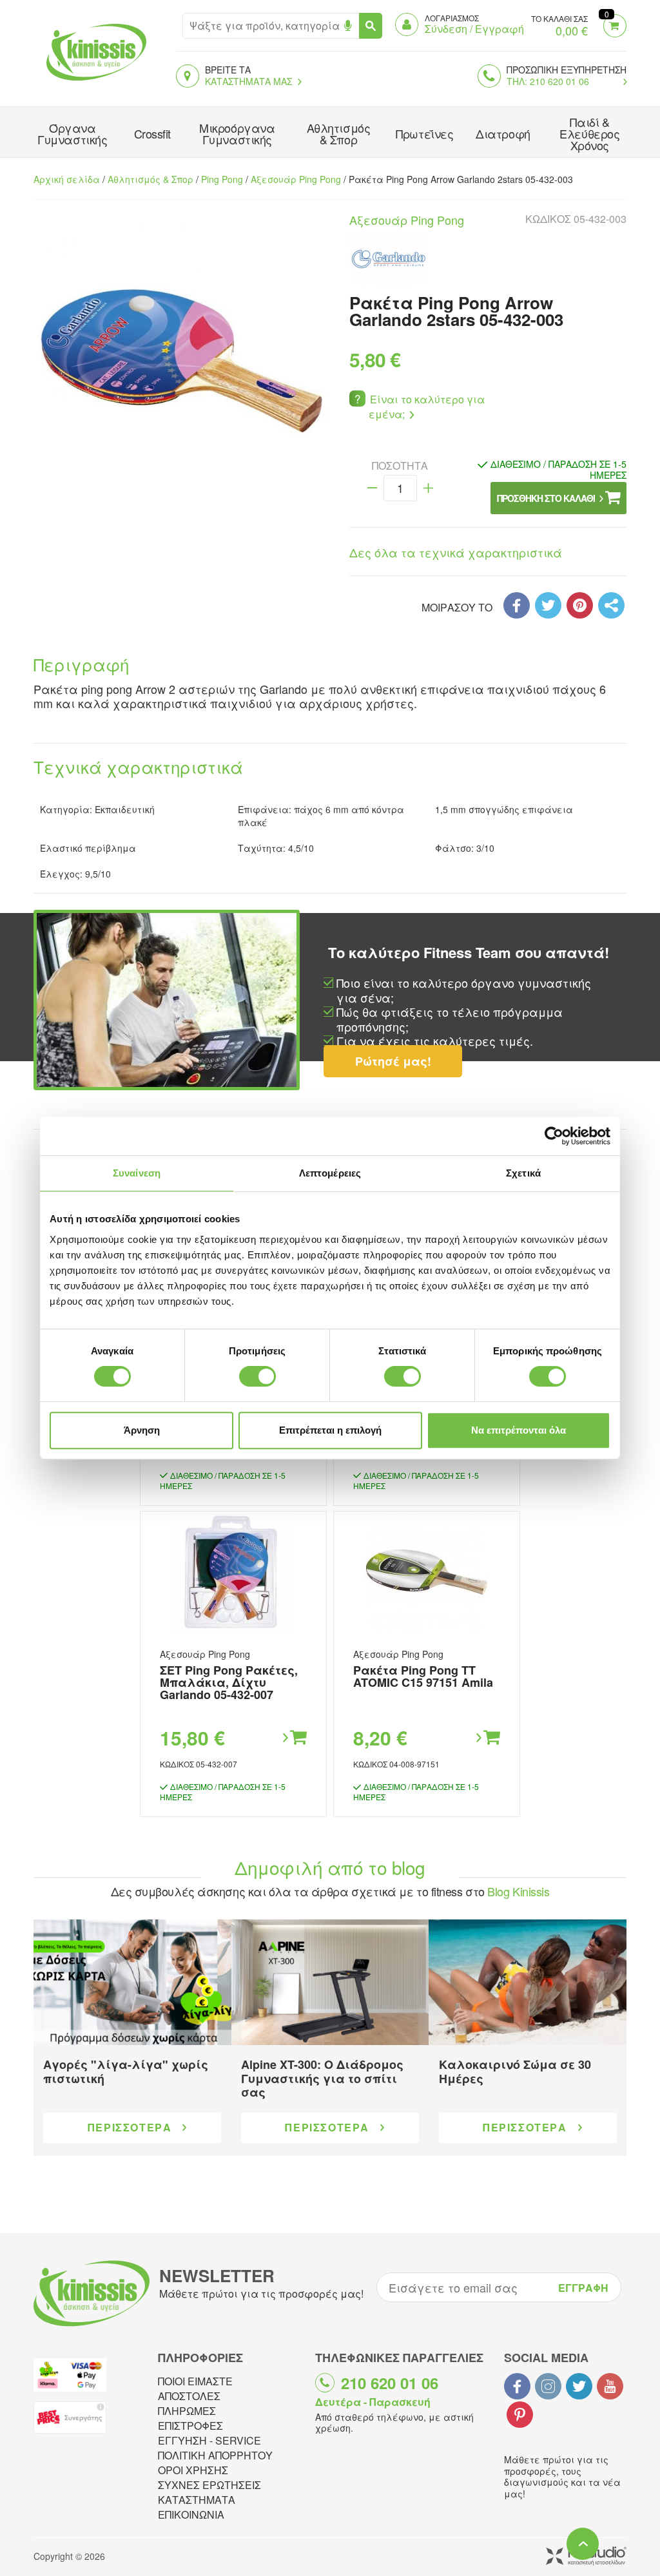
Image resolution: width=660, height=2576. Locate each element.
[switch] (257, 1376)
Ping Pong (222, 179)
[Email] (611, 605)
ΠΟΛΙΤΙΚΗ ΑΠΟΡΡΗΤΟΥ (215, 2455)
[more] (428, 488)
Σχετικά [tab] (523, 1173)
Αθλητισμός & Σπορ (339, 133)
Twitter (579, 2386)
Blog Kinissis (518, 1891)
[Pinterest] (580, 605)
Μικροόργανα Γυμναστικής (237, 133)
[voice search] (348, 26)
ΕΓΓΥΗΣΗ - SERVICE (209, 2440)
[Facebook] (517, 605)
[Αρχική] (93, 82)
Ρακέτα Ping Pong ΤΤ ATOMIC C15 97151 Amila (423, 1676)
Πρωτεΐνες (424, 133)
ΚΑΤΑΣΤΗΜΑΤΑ (197, 2500)
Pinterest (520, 2415)
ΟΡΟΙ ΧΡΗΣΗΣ (193, 2470)
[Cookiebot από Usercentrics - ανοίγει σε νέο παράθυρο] (554, 1136)
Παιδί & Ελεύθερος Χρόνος (589, 133)
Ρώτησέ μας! (393, 1061)
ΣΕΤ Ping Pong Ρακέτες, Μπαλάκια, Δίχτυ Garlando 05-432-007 (229, 1682)
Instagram (548, 2386)
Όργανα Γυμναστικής (72, 133)
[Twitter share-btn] (548, 605)
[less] (372, 488)
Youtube (610, 2386)
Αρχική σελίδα (67, 179)
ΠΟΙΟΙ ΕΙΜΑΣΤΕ (195, 2381)
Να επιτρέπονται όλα (519, 1430)
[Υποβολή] (371, 26)
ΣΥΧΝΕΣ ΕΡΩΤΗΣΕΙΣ (209, 2485)
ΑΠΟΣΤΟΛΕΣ (189, 2396)
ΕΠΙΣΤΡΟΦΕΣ (190, 2426)
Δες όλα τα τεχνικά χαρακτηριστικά (456, 552)
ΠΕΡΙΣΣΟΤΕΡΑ (130, 2127)
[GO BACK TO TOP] (583, 2544)
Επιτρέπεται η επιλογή (330, 1430)
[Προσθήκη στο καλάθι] (294, 1738)
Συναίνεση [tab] (137, 1173)
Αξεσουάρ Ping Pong (296, 179)
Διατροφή (503, 133)
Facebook (517, 2386)
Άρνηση (142, 1430)
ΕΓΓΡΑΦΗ (583, 2288)
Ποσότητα (400, 466)
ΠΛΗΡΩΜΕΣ (187, 2411)
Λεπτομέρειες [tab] (330, 1173)
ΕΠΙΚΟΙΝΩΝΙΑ (191, 2514)
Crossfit (152, 133)
